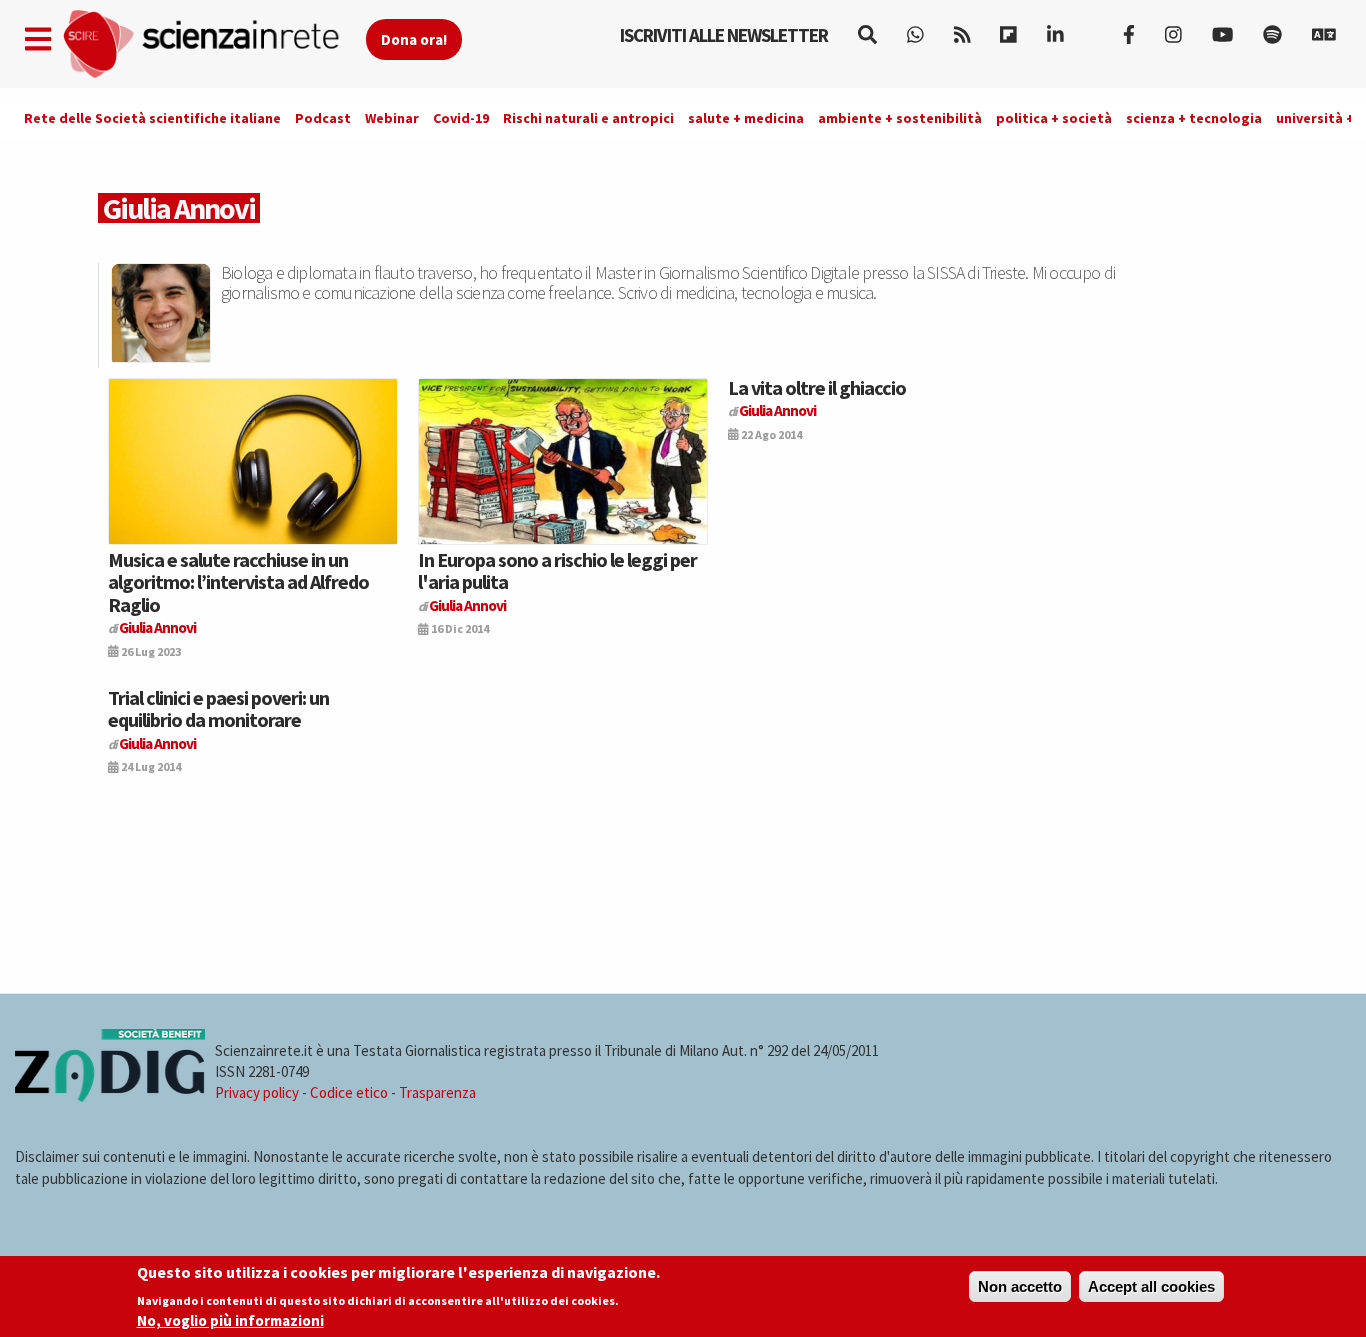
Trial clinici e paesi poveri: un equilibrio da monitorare (218, 708)
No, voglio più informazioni (230, 1320)
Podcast (323, 118)
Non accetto (1020, 1286)
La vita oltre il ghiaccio (817, 387)
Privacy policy (257, 1092)
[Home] (213, 44)
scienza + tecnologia (1194, 118)
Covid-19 (461, 118)
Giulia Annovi (157, 627)
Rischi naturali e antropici (588, 118)
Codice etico (349, 1092)
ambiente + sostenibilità (900, 118)
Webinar (392, 118)
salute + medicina (746, 118)
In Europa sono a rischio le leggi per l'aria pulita (557, 570)
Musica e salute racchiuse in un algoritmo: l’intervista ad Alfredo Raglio (238, 582)
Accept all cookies (1151, 1286)
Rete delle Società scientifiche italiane (152, 118)
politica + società (1054, 118)
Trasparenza (437, 1092)
